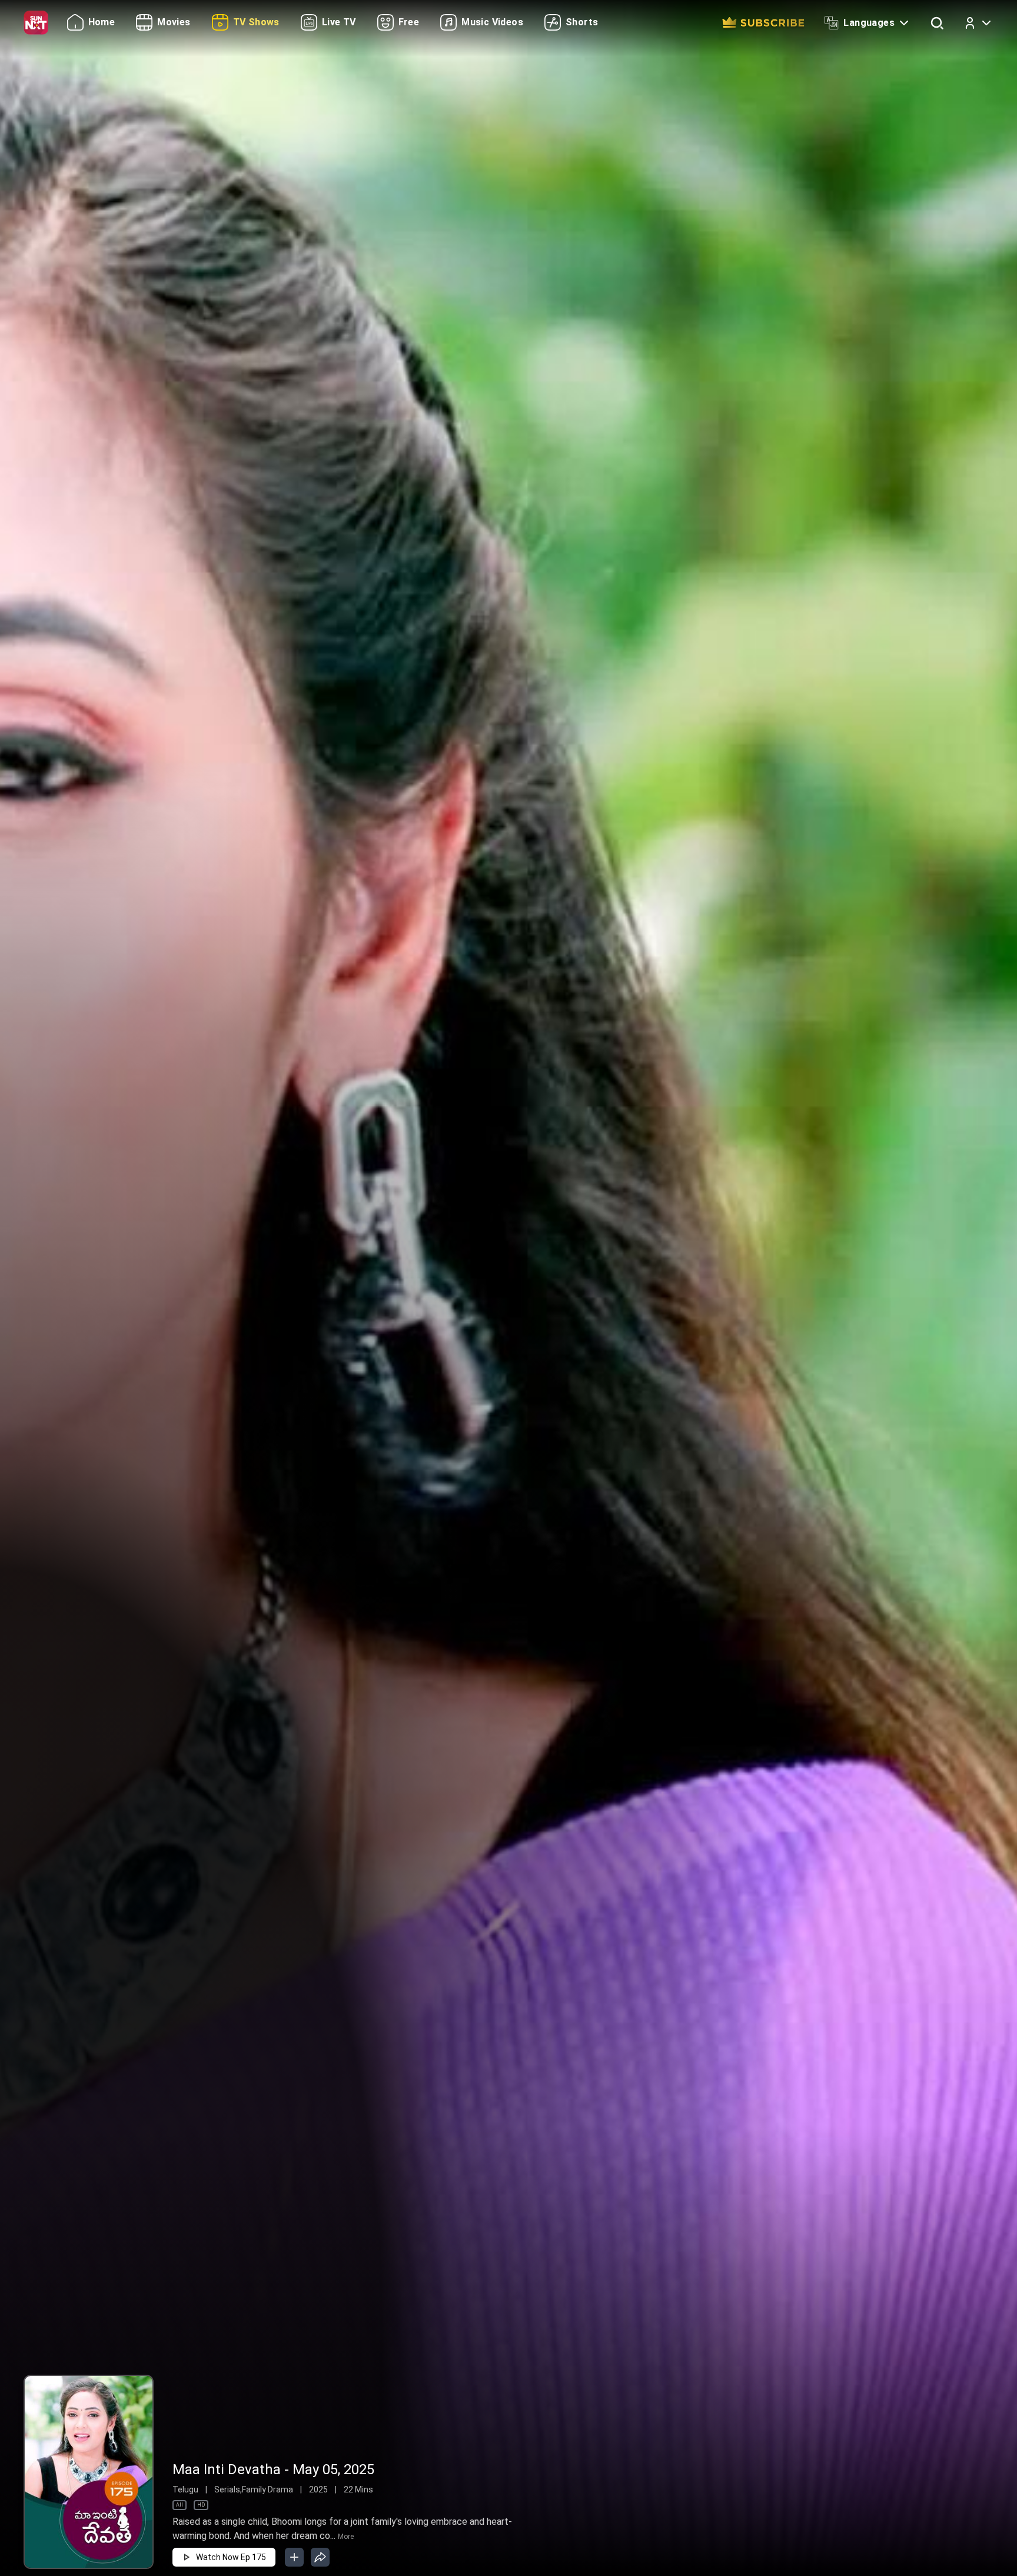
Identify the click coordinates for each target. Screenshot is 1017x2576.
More (346, 2537)
